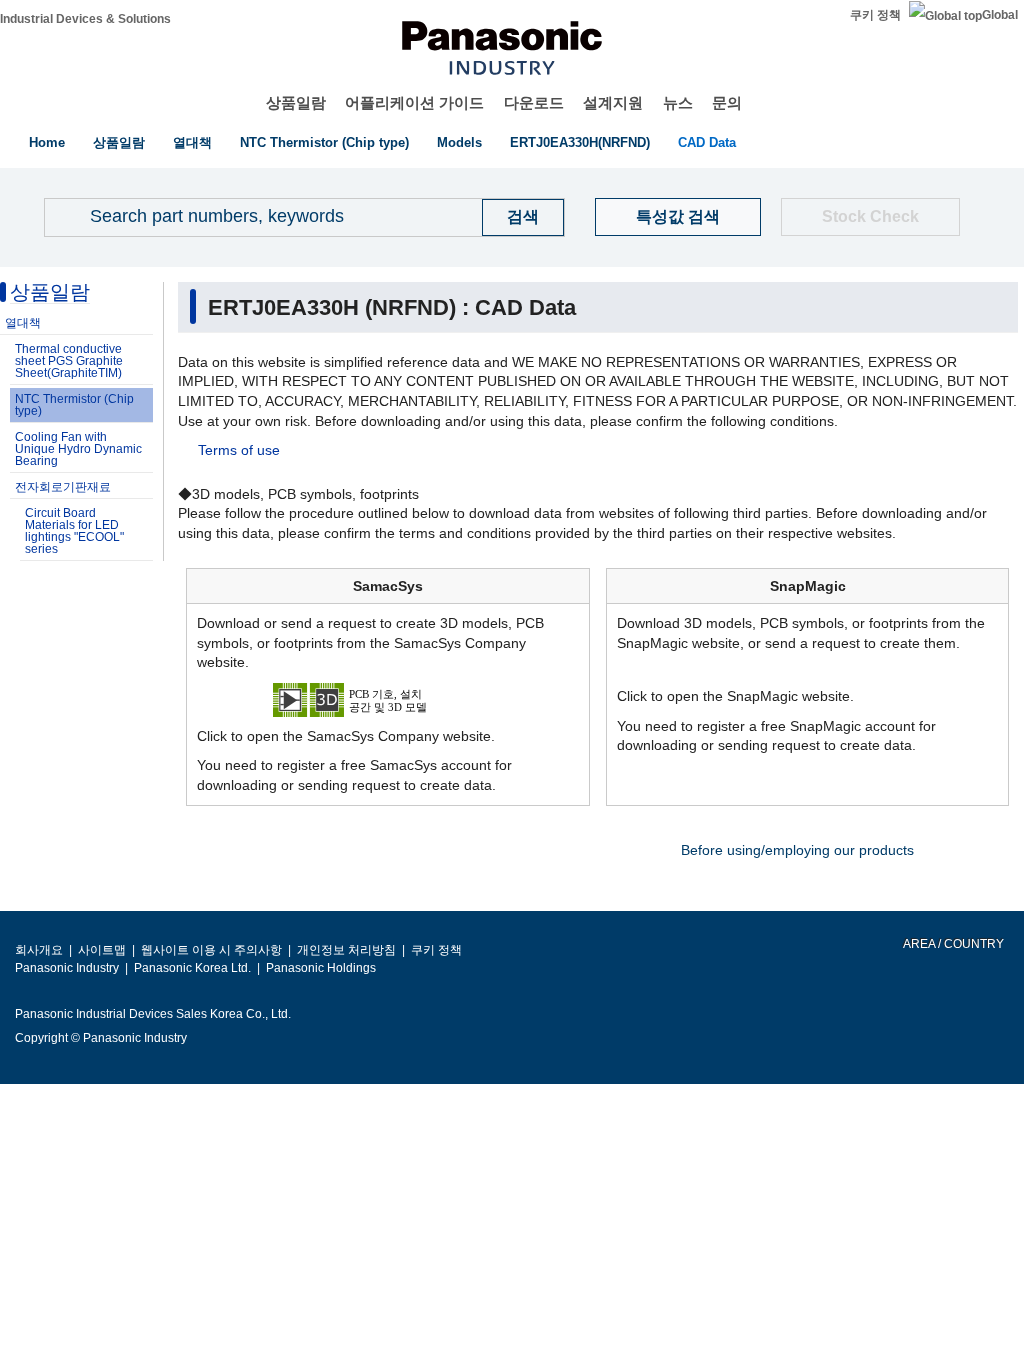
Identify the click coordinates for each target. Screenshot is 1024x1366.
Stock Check (870, 216)
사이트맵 (102, 950)
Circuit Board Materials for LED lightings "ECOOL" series (74, 531)
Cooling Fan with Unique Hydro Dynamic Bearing (78, 449)
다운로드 (534, 102)
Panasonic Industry (67, 968)
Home (47, 142)
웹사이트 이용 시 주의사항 (211, 950)
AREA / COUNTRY (952, 944)
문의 (727, 102)
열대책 (192, 142)
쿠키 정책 (875, 15)
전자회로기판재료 (63, 487)
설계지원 (613, 102)
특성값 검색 (678, 216)
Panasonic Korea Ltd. (192, 968)
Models (459, 142)
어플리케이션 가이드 (414, 102)
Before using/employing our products (797, 850)
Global (1000, 15)
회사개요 (39, 950)
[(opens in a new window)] (388, 699)
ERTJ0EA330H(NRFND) (580, 142)
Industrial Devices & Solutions (85, 19)
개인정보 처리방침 (346, 950)
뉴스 (678, 102)
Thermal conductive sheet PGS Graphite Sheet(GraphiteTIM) (69, 361)
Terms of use (239, 450)
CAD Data (707, 142)
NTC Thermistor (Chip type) (324, 142)
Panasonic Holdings (321, 968)
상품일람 (296, 102)
